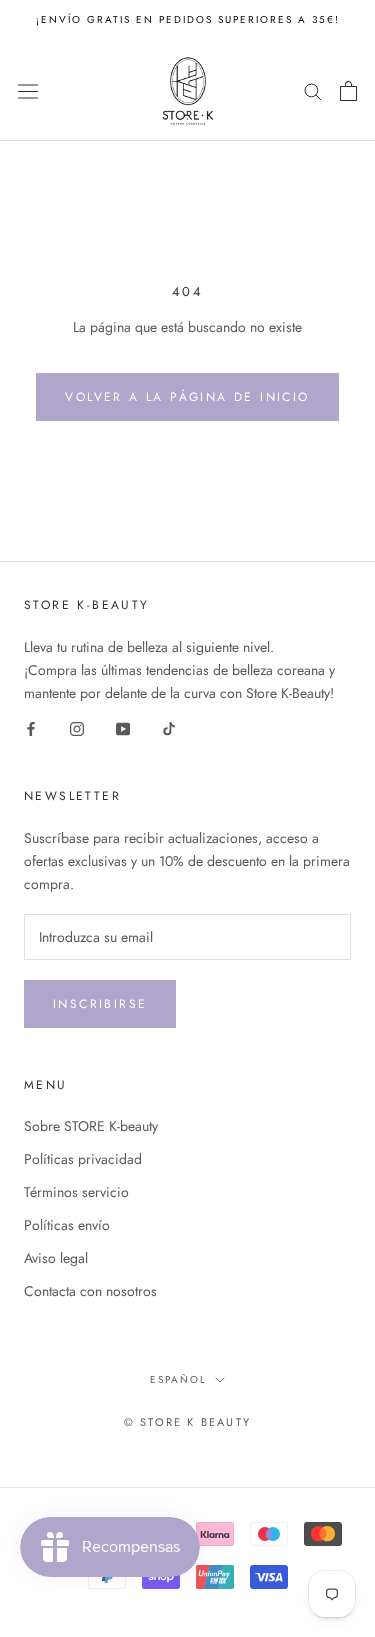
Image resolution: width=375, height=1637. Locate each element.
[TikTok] (169, 727)
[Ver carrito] (348, 91)
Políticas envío (67, 1225)
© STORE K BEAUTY (187, 1422)
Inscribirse (100, 1004)
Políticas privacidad (83, 1159)
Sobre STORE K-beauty (91, 1126)
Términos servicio (76, 1192)
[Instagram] (77, 727)
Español (178, 1379)
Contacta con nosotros (90, 1291)
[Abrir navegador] (28, 91)
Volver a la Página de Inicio (187, 397)
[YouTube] (123, 727)
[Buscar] (313, 90)
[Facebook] (31, 727)
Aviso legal (56, 1258)
